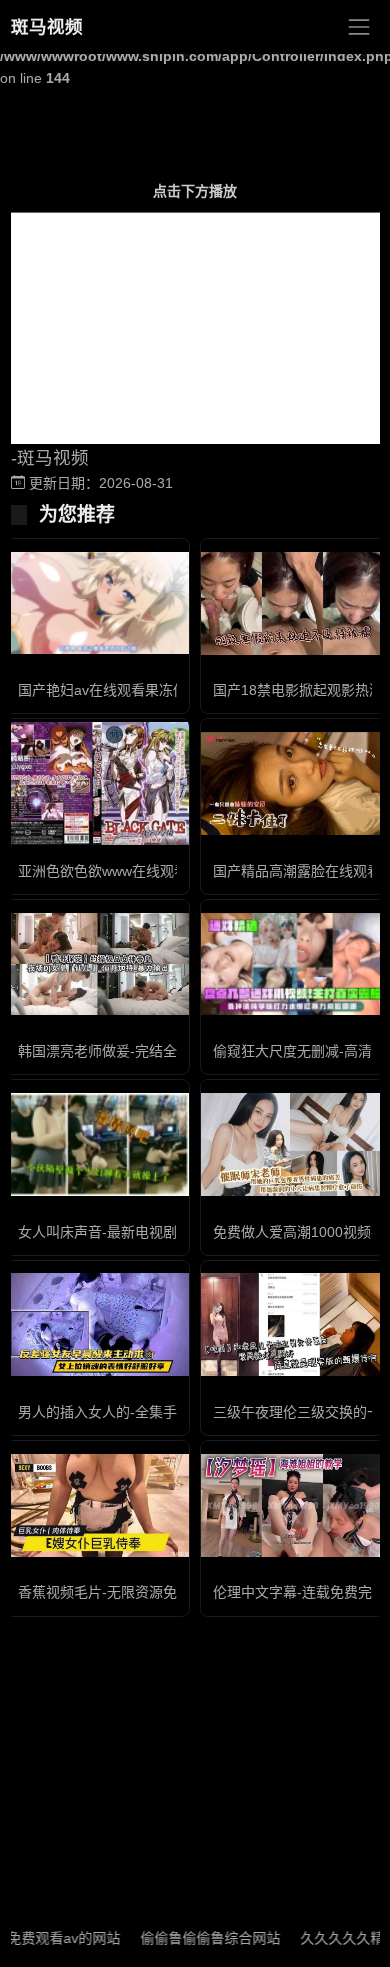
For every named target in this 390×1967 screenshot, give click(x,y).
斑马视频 (47, 27)
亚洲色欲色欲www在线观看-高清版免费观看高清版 (175, 871)
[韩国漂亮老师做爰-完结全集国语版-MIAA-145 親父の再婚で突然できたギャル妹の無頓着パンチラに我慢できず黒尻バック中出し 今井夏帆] (97, 964)
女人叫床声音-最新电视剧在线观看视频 (139, 1232)
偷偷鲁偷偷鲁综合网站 (192, 1938)
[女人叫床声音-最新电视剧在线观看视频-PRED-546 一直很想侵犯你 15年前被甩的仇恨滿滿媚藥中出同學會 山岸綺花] (97, 1144)
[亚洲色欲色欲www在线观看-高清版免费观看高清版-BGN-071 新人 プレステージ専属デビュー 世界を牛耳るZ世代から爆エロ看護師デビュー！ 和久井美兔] (97, 783)
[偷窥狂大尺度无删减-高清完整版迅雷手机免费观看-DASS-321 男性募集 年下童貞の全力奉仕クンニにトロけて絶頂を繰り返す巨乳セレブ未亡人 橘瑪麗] (292, 964)
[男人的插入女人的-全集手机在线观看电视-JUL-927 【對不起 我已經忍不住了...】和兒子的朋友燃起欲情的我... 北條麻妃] (97, 1324)
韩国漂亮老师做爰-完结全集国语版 (125, 1051)
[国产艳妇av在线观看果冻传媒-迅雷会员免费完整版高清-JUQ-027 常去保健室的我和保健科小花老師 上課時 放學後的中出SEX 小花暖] (97, 603)
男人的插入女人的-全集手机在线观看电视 (146, 1412)
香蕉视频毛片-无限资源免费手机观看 (132, 1592)
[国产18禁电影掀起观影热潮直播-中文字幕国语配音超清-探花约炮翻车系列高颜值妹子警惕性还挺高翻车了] (292, 603)
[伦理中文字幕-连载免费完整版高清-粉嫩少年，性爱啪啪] (292, 1505)
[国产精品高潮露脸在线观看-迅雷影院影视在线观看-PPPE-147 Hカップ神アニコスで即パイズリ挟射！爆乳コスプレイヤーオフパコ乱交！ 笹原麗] (292, 783)
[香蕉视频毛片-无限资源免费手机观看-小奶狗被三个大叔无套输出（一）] (97, 1505)
